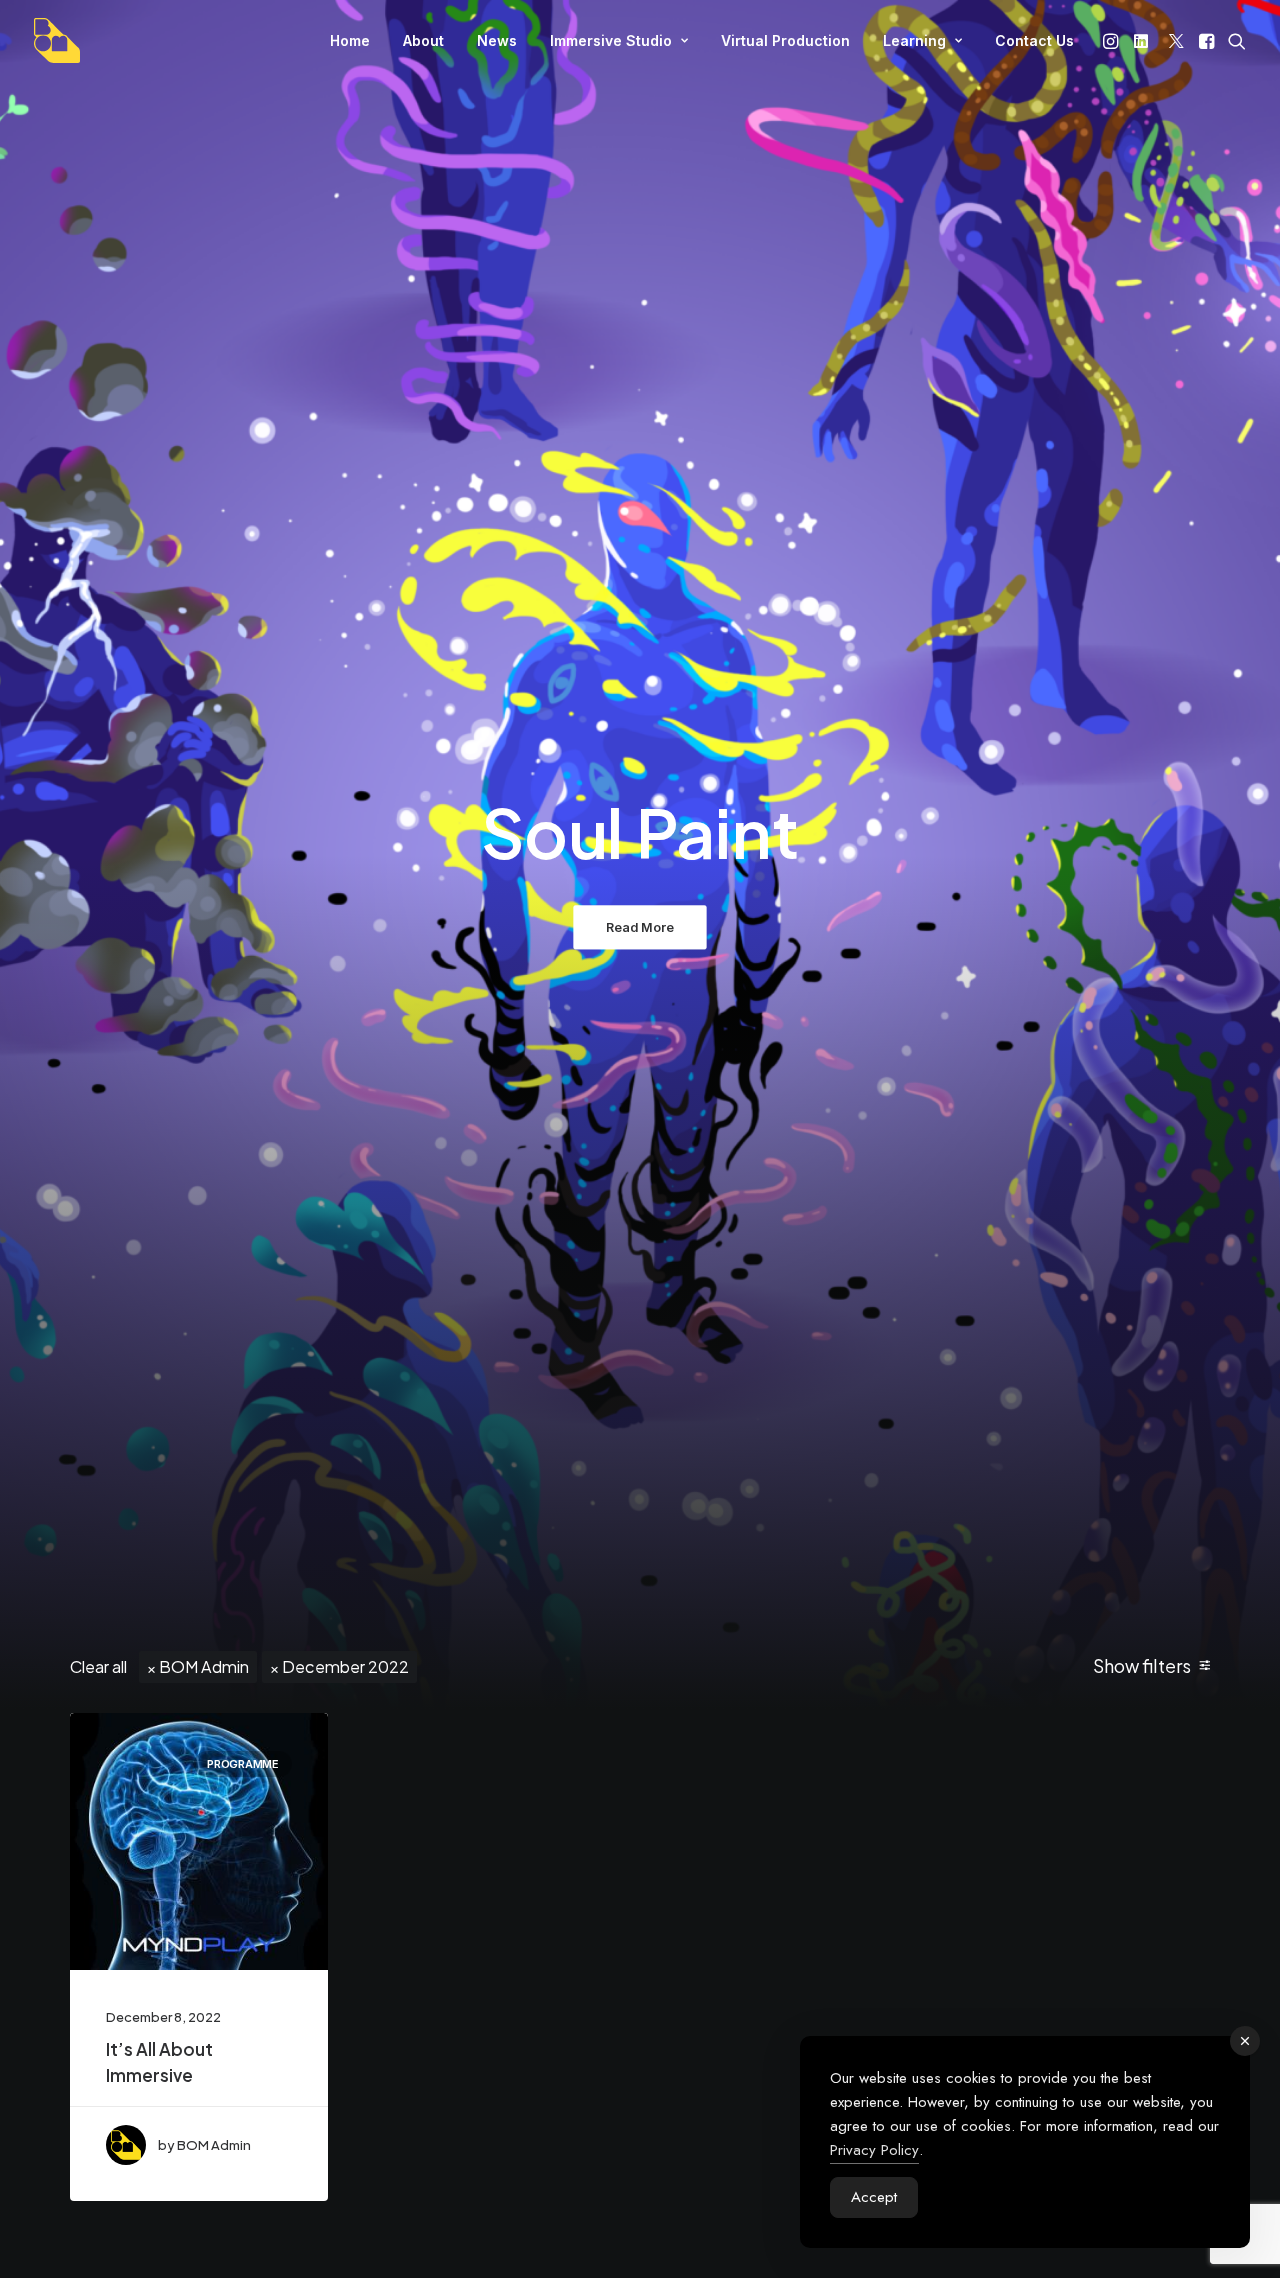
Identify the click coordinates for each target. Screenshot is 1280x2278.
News (497, 40)
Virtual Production (785, 40)
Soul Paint (640, 832)
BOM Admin (204, 1666)
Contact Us (1034, 40)
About (423, 40)
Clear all (98, 1666)
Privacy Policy (874, 2150)
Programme (243, 1764)
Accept (874, 2197)
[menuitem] (350, 40)
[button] (1112, 40)
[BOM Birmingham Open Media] (57, 40)
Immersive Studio (611, 40)
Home (350, 40)
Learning (914, 40)
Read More (639, 927)
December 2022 (345, 1666)
